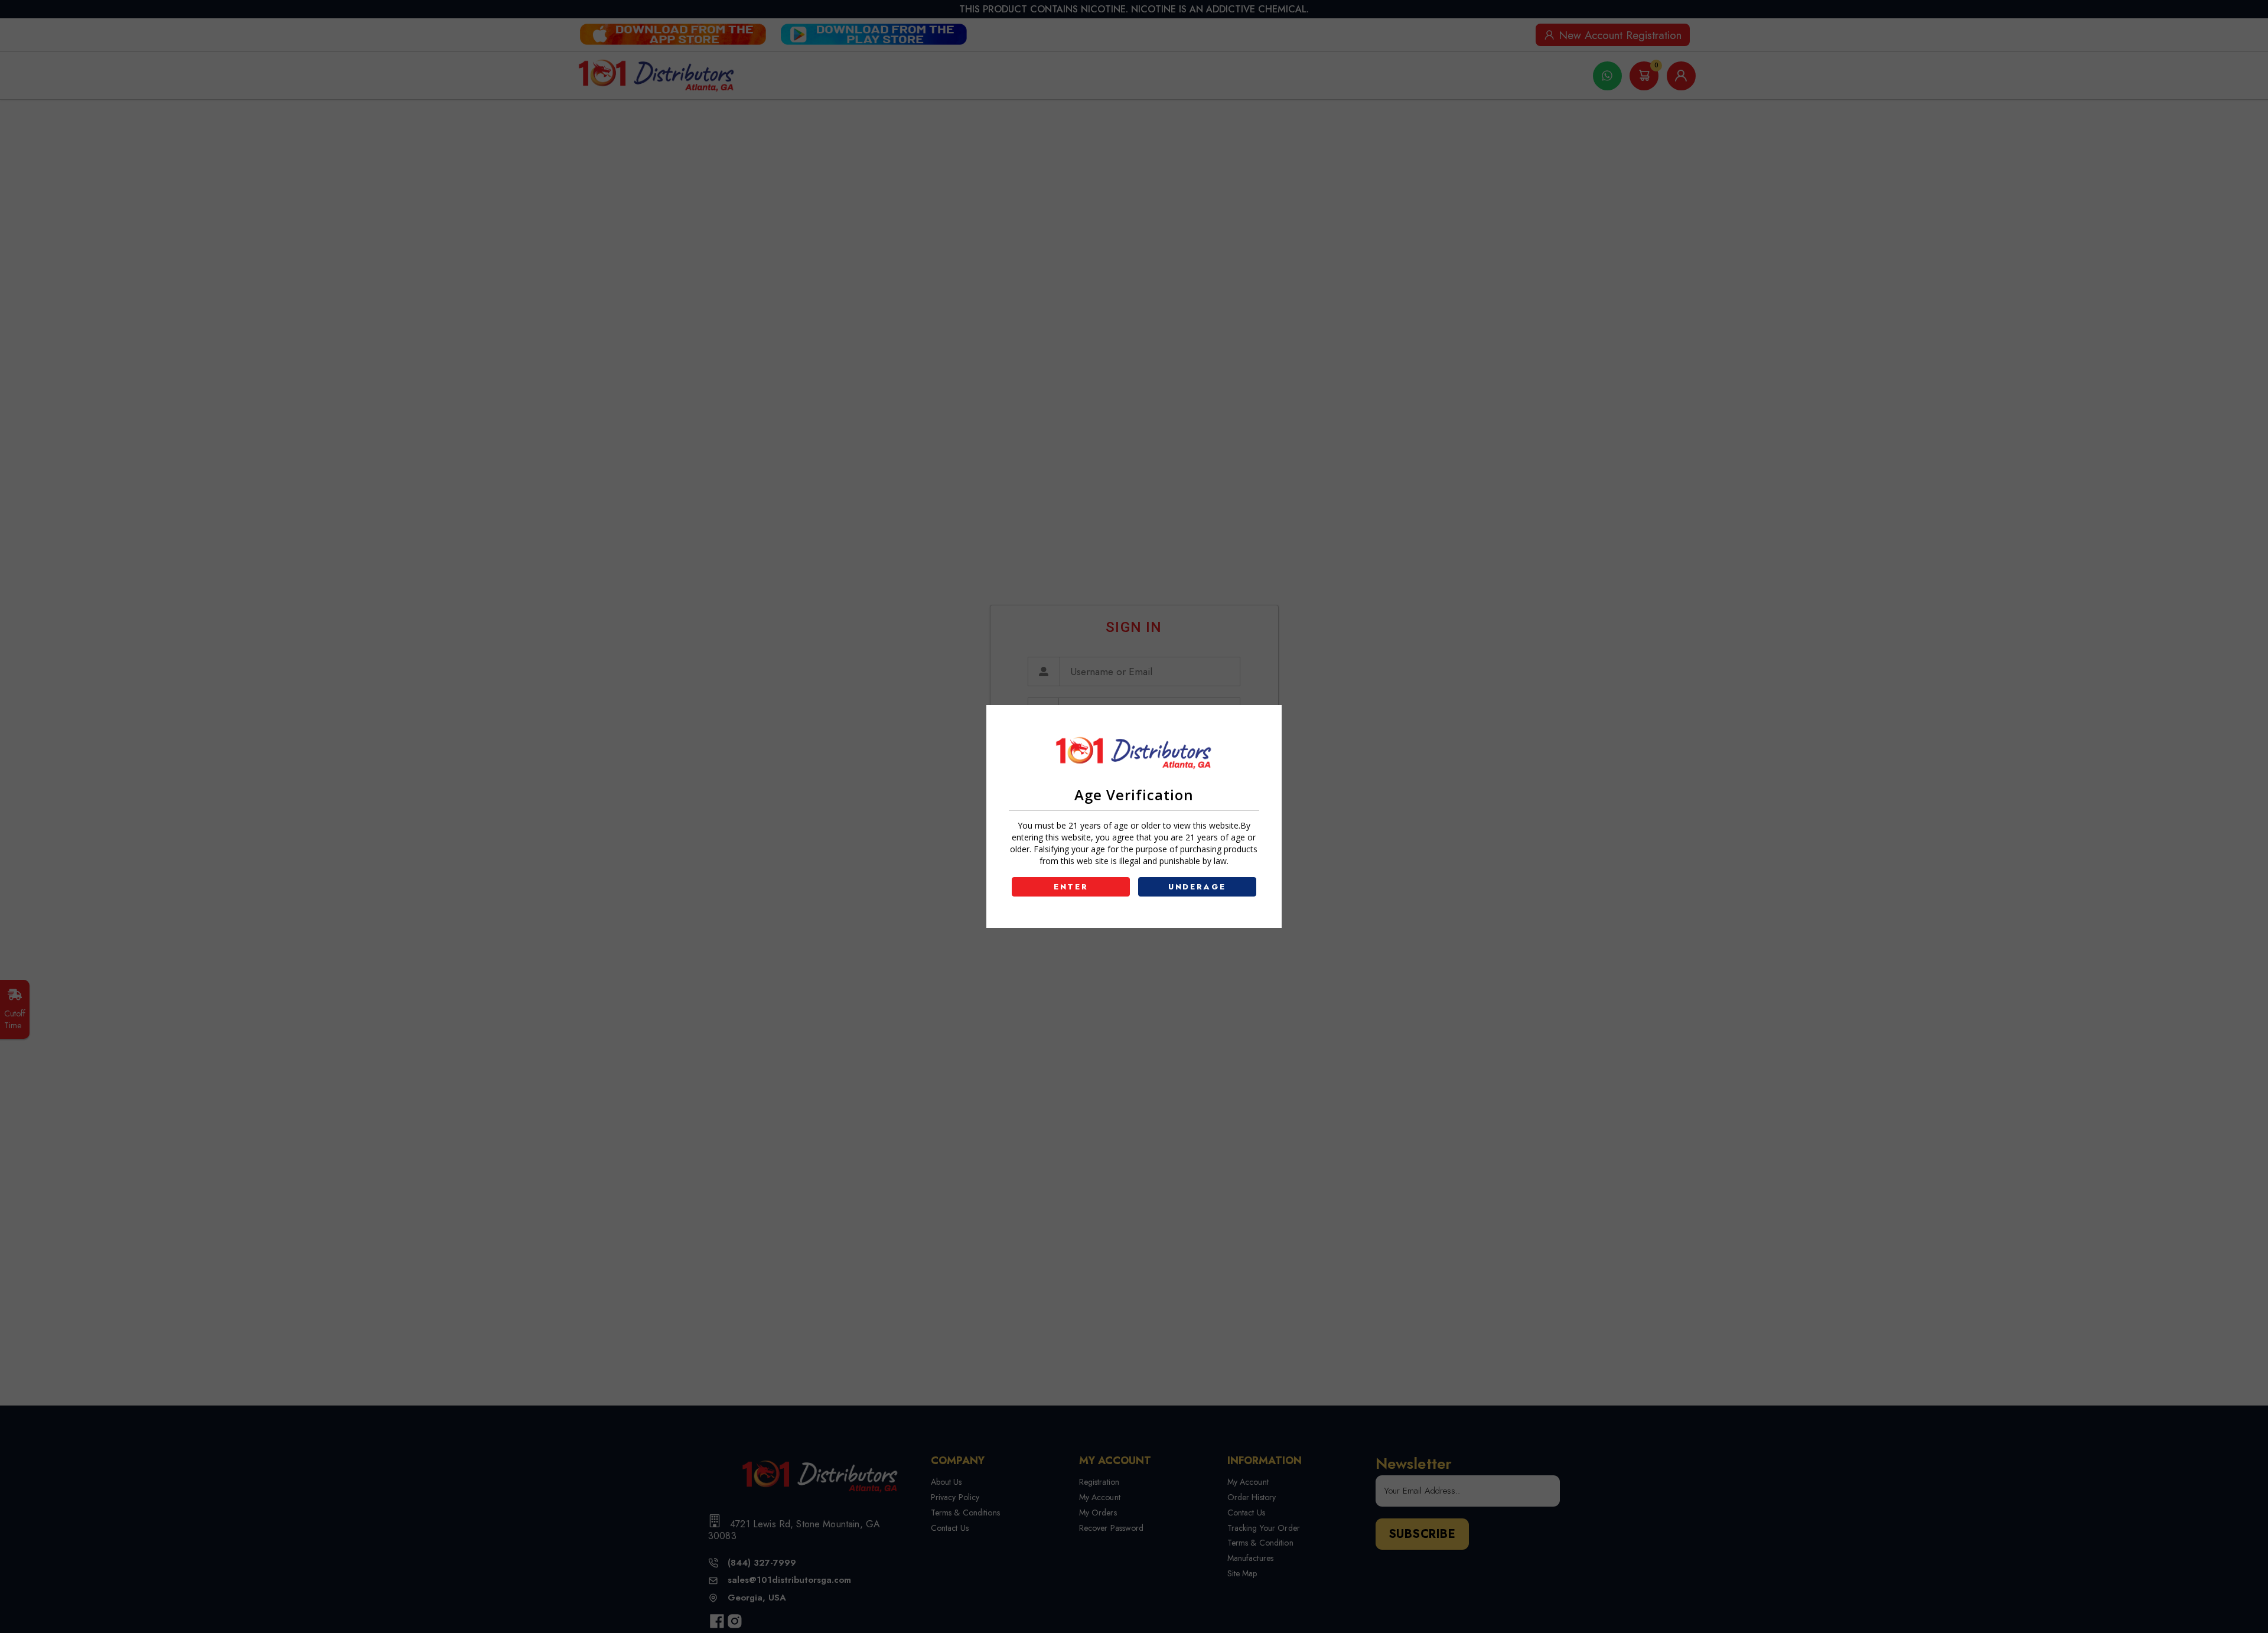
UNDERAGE (1197, 887)
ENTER (1071, 887)
